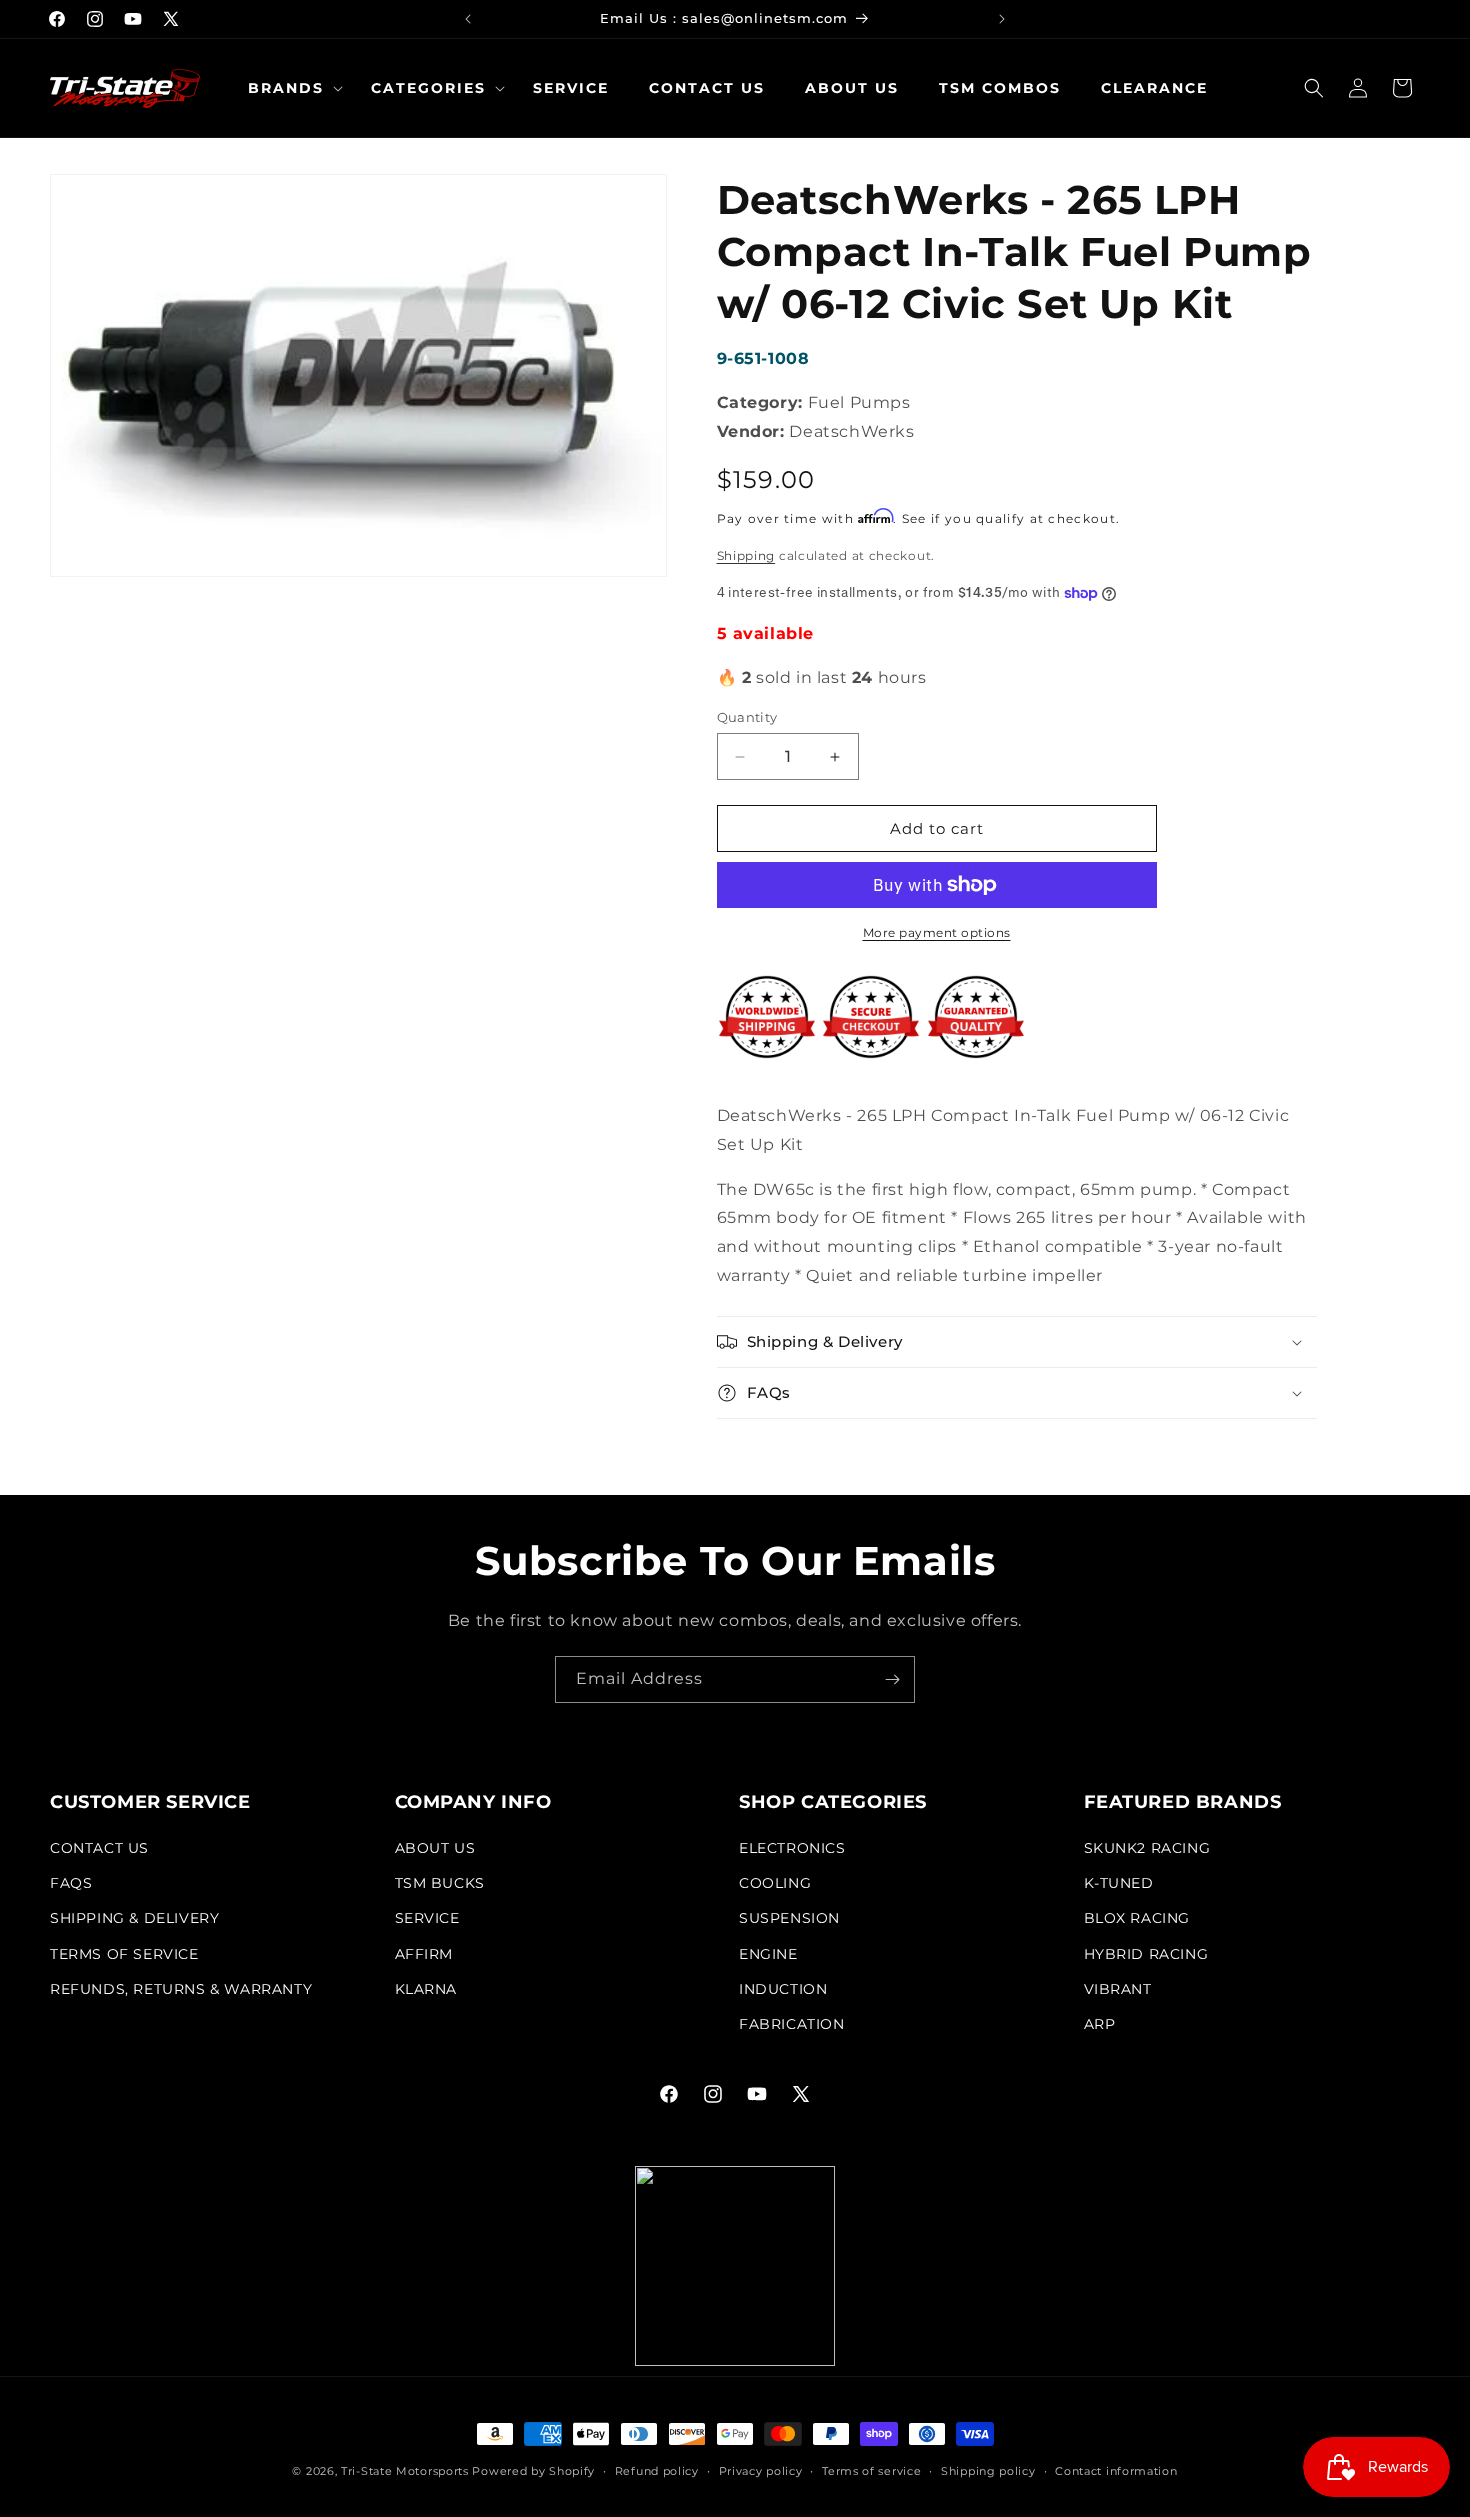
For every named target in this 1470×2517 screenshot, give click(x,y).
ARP (1100, 2024)
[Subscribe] (892, 1679)
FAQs (71, 1883)
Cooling (775, 1883)
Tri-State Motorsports (405, 2471)
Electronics (792, 1848)
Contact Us (99, 1848)
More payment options (937, 932)
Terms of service (871, 2471)
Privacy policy (761, 2471)
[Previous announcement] (468, 19)
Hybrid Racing (1146, 1954)
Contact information (1116, 2471)
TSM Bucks (440, 1883)
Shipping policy (988, 2471)
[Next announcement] (1002, 19)
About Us (435, 1848)
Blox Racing (1137, 1918)
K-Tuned (1119, 1883)
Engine (768, 1954)
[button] (289, 88)
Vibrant (1118, 1989)
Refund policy (657, 2471)
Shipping (746, 555)
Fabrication (792, 2024)
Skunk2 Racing (1147, 1848)
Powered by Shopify (533, 2471)
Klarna (426, 1989)
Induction (783, 1989)
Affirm (424, 1954)
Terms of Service (124, 1954)
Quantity (747, 717)
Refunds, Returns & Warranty (181, 1989)
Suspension (789, 1918)
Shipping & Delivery (134, 1918)
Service (427, 1918)
